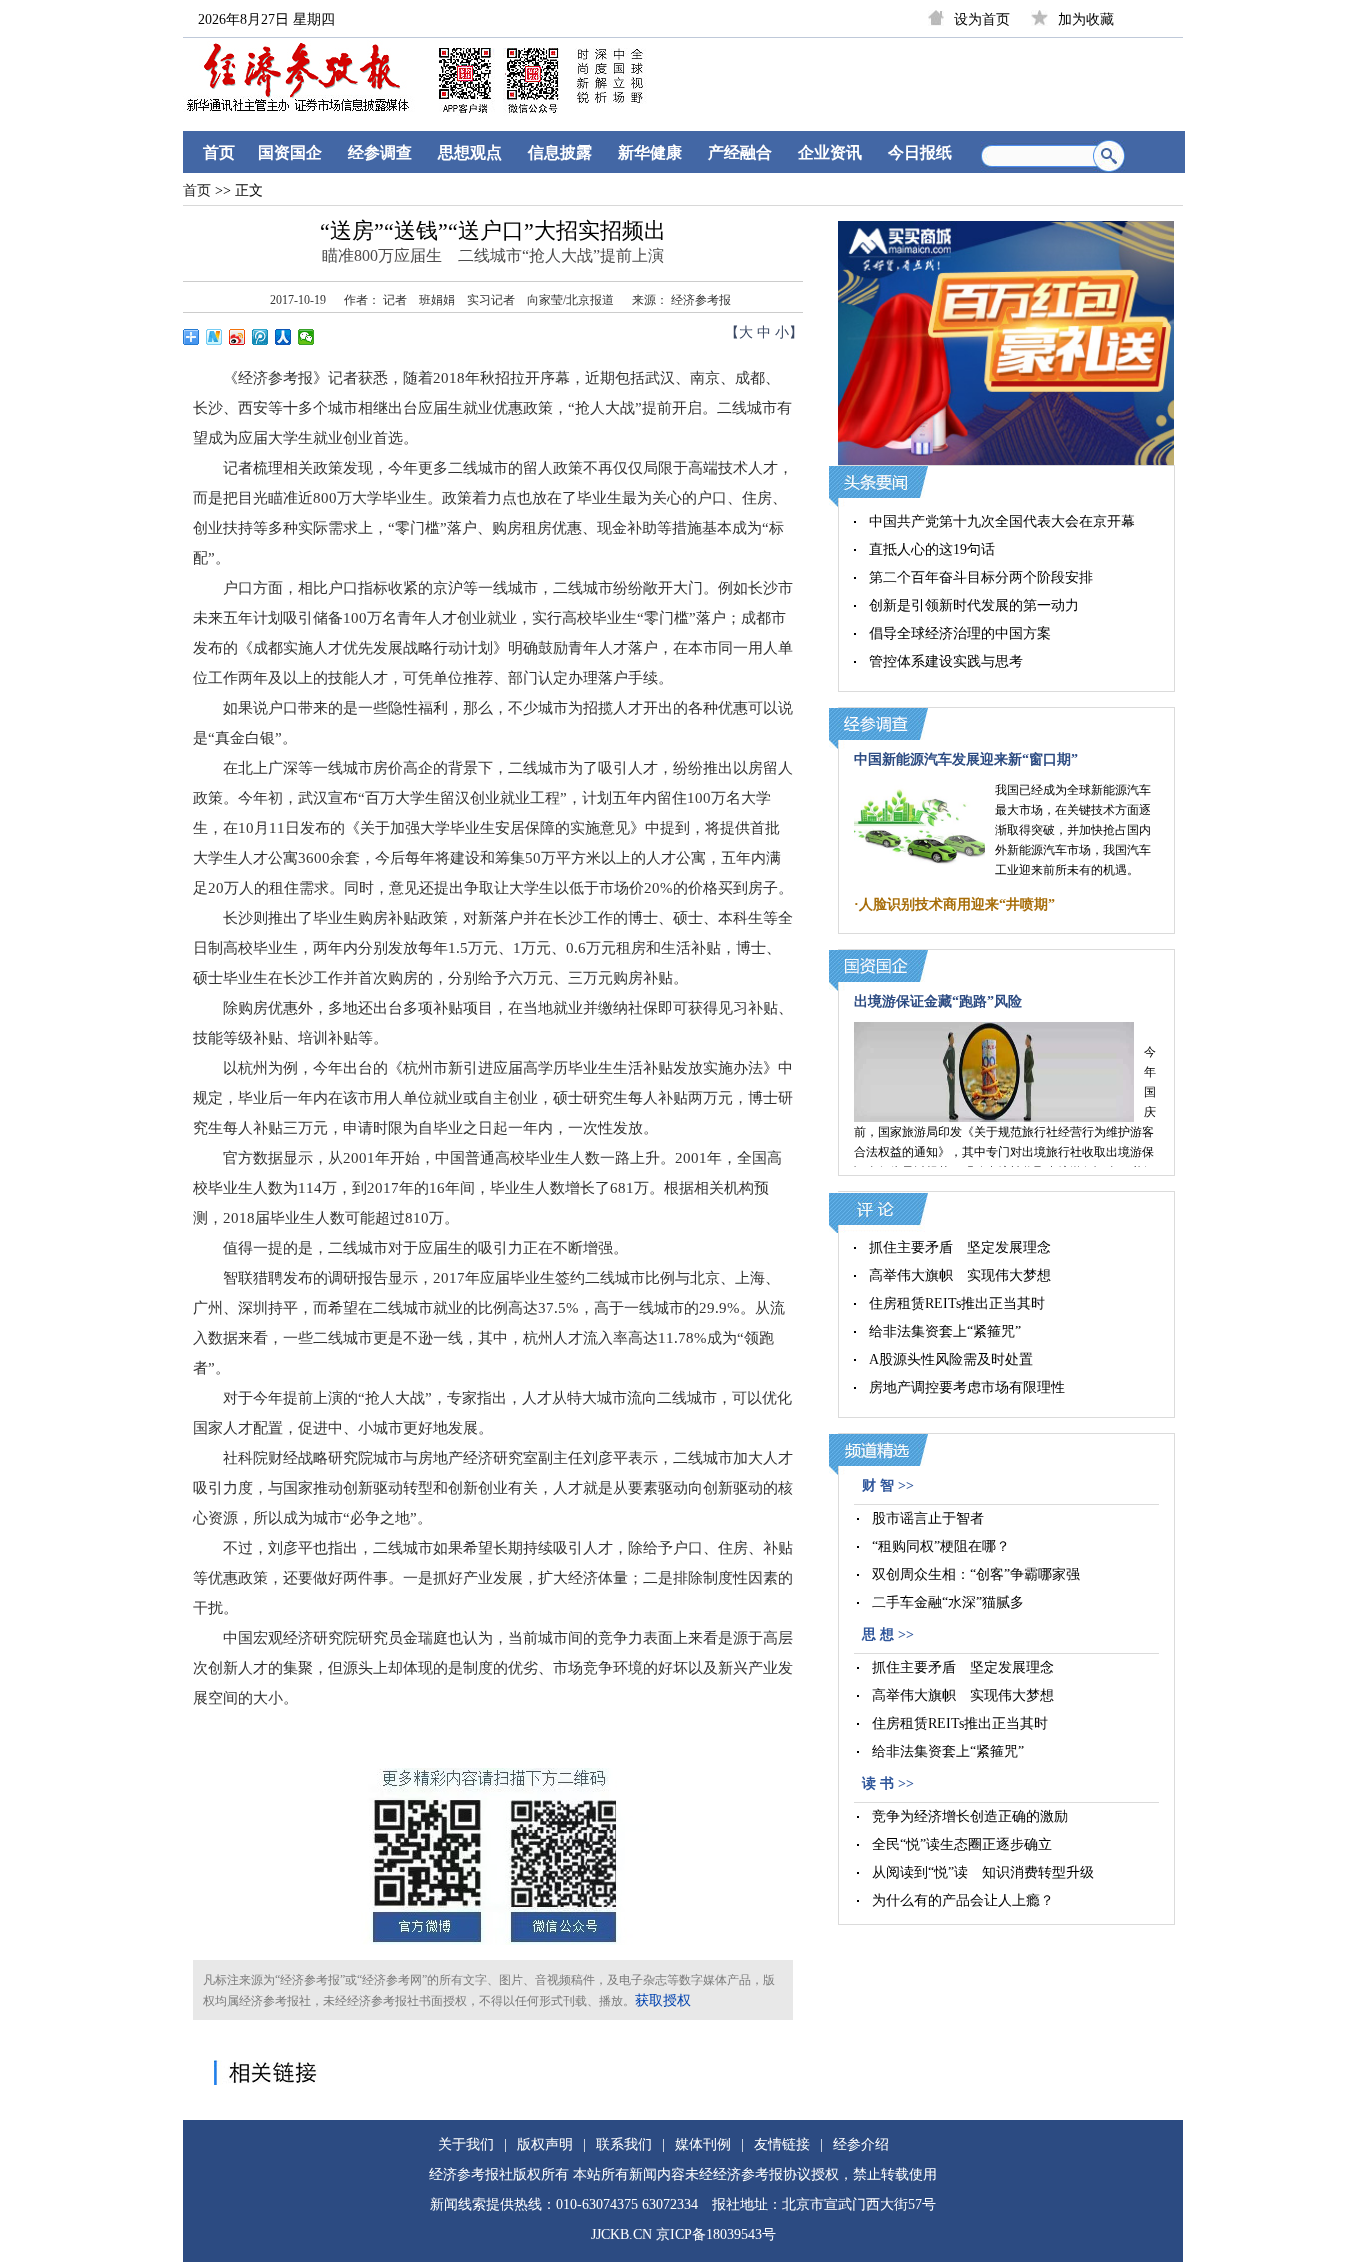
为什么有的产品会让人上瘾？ (963, 1900)
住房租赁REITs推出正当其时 (957, 1303)
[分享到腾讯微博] (260, 337)
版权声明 (545, 2144)
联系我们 (624, 2144)
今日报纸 (920, 152)
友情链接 (782, 2144)
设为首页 (982, 19)
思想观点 (470, 152)
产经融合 (740, 152)
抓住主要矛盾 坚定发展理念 (960, 1247)
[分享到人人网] (283, 337)
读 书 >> (888, 1783)
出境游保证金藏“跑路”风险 (938, 1001)
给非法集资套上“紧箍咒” (945, 1331)
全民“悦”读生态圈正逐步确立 (962, 1844)
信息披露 (560, 152)
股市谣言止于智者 (928, 1518)
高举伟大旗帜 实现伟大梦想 (960, 1275)
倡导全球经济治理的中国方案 (960, 633)
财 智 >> (888, 1485)
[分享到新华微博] (214, 337)
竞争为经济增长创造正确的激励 (970, 1816)
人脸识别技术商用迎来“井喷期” (957, 904)
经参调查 (380, 152)
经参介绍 (861, 2144)
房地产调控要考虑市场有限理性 (967, 1387)
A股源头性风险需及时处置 (951, 1359)
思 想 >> (888, 1634)
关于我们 (466, 2144)
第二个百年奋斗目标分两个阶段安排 (981, 577)
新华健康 (650, 152)
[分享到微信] (306, 337)
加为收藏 (1086, 19)
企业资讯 (830, 152)
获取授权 (663, 2000)
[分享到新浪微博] (237, 337)
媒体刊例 (703, 2144)
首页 (219, 152)
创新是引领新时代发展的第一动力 (974, 605)
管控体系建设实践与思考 (946, 661)
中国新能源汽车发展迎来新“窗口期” (966, 759)
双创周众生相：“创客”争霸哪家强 (976, 1574)
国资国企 (290, 152)
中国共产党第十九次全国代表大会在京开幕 (1002, 521)
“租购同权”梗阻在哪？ (941, 1546)
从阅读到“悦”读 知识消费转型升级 (983, 1872)
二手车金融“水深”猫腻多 (948, 1602)
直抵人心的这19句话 (932, 549)
